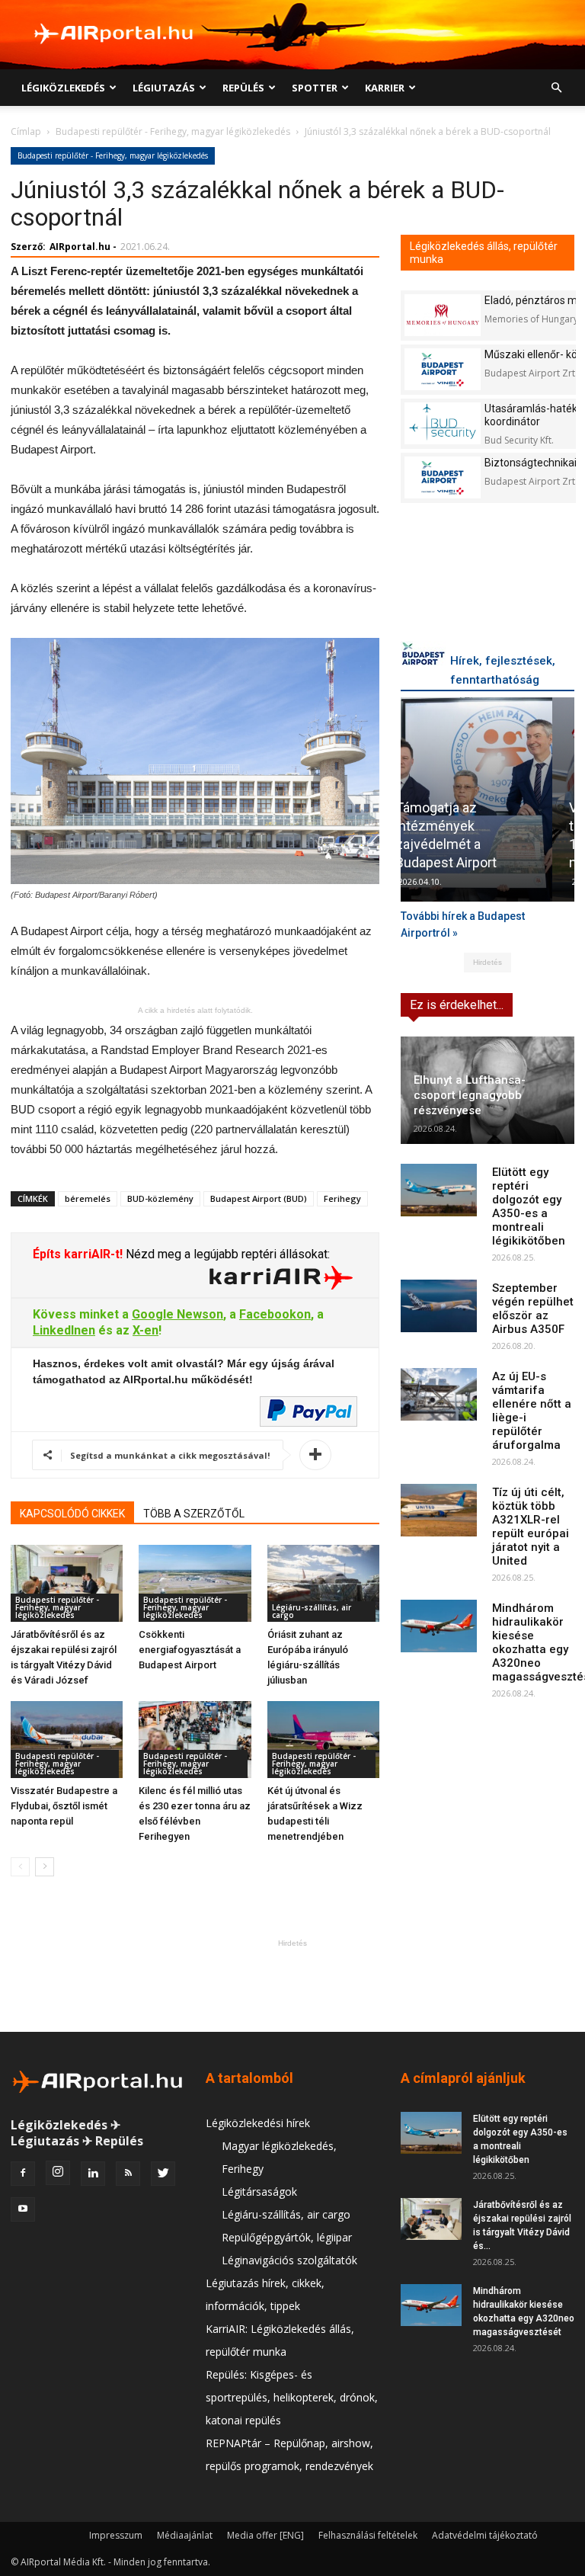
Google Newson (177, 1314)
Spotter (315, 88)
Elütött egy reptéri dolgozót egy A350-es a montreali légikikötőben (529, 1206)
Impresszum (116, 2535)
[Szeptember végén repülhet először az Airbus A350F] (439, 1306)
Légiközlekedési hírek (258, 2123)
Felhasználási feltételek (368, 2535)
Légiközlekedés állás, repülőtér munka (484, 253)
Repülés (243, 88)
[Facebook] (23, 2174)
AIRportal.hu (80, 247)
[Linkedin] (93, 2174)
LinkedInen (64, 1330)
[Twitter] (163, 2174)
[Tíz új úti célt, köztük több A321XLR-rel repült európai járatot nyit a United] (439, 1510)
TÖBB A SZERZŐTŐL (194, 1514)
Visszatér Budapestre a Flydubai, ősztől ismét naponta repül (64, 1806)
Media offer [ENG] (265, 2535)
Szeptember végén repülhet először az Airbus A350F (533, 1309)
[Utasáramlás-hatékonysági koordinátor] (443, 423)
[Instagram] (58, 2173)
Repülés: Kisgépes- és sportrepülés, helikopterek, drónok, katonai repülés (292, 2397)
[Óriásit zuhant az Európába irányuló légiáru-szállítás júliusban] (323, 1583)
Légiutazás (164, 88)
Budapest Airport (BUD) (259, 1198)
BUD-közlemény (160, 1198)
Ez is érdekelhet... (457, 1005)
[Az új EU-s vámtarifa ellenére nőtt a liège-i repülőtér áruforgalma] (439, 1394)
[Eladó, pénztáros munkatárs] (443, 315)
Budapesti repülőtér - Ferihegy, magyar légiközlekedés (173, 131)
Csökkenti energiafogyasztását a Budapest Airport (190, 1650)
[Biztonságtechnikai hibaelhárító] (443, 477)
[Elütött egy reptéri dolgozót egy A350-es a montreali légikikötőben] (439, 1190)
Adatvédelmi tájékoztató (485, 2535)
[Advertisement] (292, 1985)
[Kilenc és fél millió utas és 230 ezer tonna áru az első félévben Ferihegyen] (195, 1740)
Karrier (385, 88)
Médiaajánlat (185, 2535)
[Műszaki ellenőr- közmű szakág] (443, 369)
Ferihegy (342, 1198)
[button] (556, 88)
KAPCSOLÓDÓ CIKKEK (72, 1514)
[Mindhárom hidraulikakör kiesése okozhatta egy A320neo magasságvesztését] (439, 1626)
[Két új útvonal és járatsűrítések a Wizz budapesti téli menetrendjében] (323, 1740)
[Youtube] (23, 2209)
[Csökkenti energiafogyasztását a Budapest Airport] (195, 1583)
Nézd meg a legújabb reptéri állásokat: (226, 1254)
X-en (145, 1330)
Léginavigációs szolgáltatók (289, 2260)
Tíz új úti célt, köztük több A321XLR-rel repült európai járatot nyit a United (531, 1527)
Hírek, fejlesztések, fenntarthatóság (503, 670)
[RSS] (128, 2174)
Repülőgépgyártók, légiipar (287, 2237)
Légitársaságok (259, 2192)
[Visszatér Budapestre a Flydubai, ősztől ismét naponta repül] (67, 1740)
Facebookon (275, 1314)
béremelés (88, 1198)
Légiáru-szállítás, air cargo (312, 1611)
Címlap (26, 131)
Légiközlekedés (63, 88)
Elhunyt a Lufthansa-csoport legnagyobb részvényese (470, 1095)
